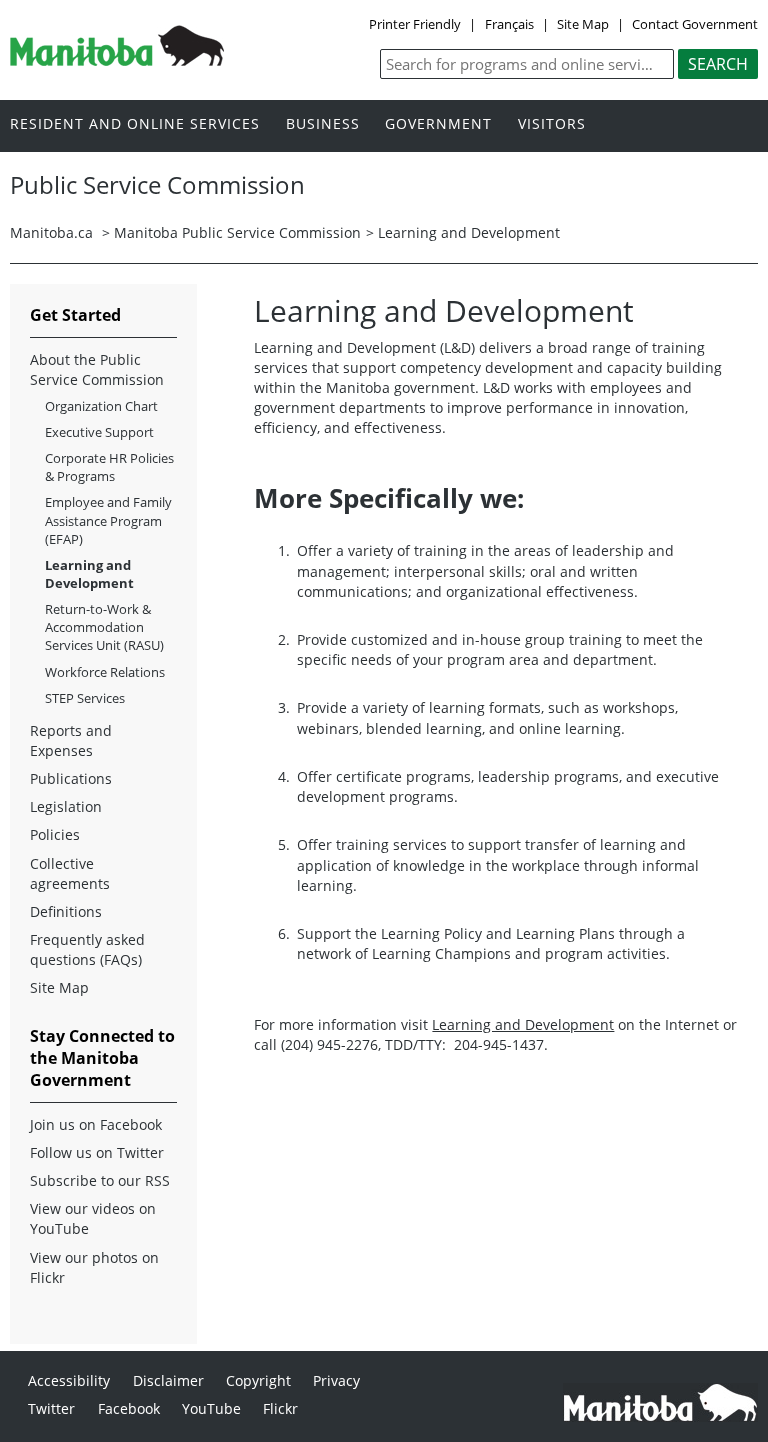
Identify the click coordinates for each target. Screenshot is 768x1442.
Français (509, 24)
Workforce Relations (105, 672)
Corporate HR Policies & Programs (109, 467)
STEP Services (85, 698)
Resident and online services (135, 124)
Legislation (66, 806)
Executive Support (99, 432)
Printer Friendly (415, 24)
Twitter (51, 1408)
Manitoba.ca (51, 232)
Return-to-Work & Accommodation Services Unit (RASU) (104, 627)
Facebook (129, 1408)
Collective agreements (70, 873)
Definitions (66, 911)
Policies (55, 834)
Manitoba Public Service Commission (237, 232)
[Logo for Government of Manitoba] (117, 60)
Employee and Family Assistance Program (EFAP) (108, 520)
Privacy (336, 1380)
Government (438, 124)
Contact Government (695, 24)
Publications (71, 778)
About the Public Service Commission (97, 369)
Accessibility (69, 1380)
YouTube (211, 1408)
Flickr (280, 1408)
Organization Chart (101, 406)
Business (323, 124)
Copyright (258, 1380)
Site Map (583, 24)
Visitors (552, 124)
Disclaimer (168, 1380)
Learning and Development (523, 1024)
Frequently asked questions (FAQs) (87, 949)
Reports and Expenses (71, 740)
